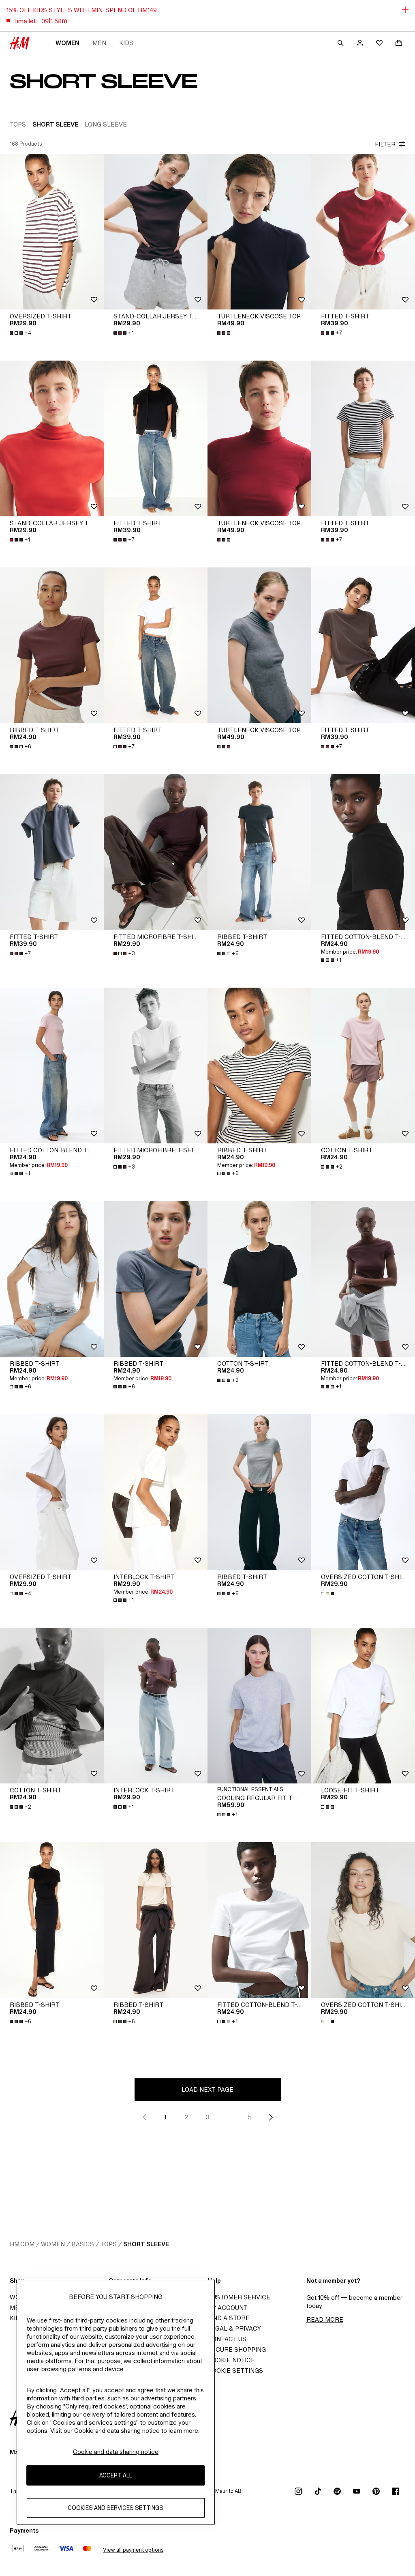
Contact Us (227, 2339)
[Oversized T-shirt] (52, 232)
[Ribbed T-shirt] (52, 645)
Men (99, 43)
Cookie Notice (231, 2360)
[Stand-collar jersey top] (156, 232)
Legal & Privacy (234, 2328)
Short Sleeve (146, 2244)
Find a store (229, 2318)
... (229, 2117)
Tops (109, 2244)
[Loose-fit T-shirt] (363, 1706)
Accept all (116, 2475)
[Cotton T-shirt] (363, 1066)
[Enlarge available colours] (225, 333)
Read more (325, 2319)
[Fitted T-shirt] (363, 232)
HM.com (22, 2244)
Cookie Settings (235, 2371)
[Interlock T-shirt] (156, 1492)
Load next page (207, 2089)
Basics (83, 2244)
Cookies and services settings (116, 2508)
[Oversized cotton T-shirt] (363, 1492)
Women (67, 43)
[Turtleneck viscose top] (259, 232)
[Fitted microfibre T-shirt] (156, 852)
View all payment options (133, 2550)
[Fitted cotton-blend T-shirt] (363, 852)
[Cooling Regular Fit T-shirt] (259, 1706)
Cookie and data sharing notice (116, 2452)
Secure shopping (237, 2349)
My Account (228, 2308)
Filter (385, 144)
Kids (126, 43)
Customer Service (239, 2297)
